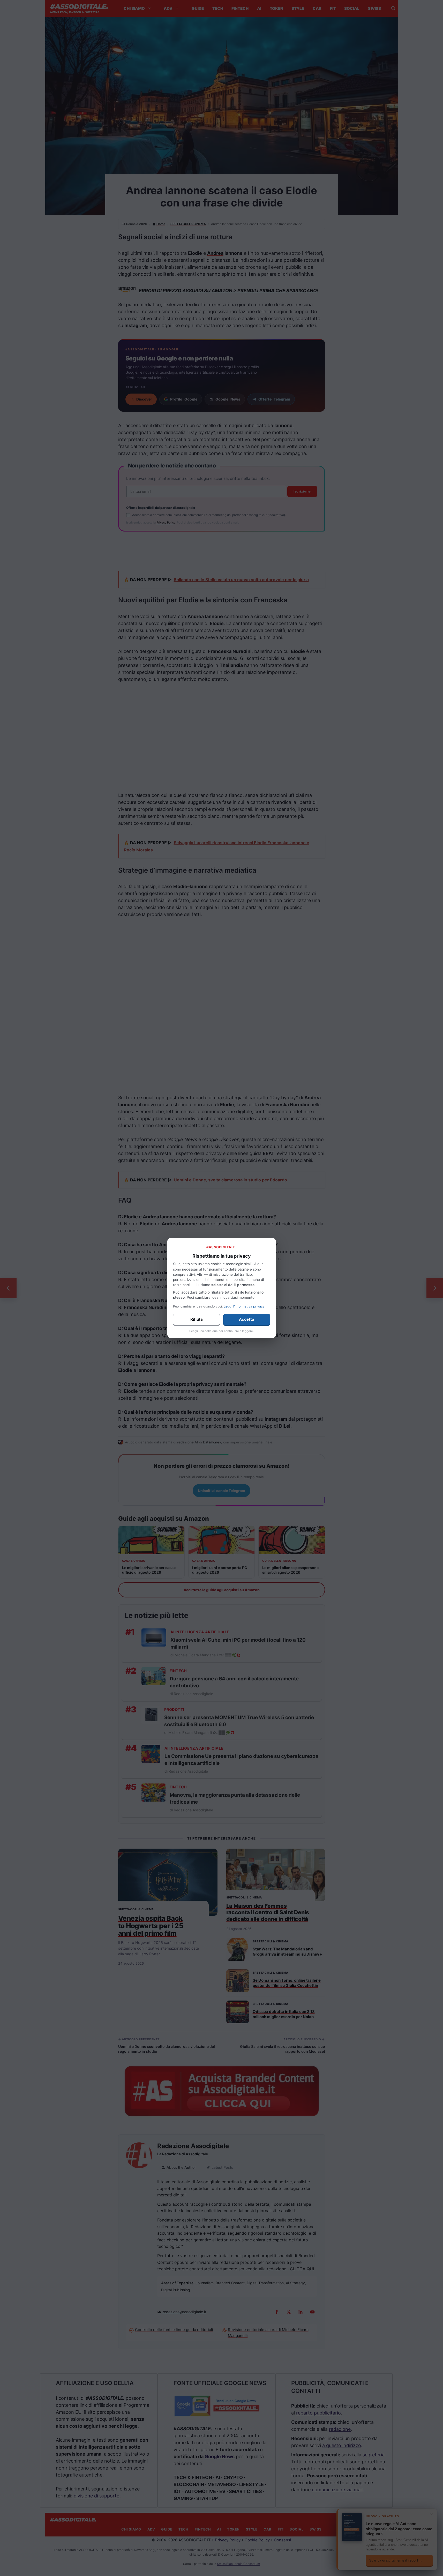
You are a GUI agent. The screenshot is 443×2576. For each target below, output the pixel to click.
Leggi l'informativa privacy (244, 1306)
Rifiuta (197, 1319)
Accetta (247, 1319)
